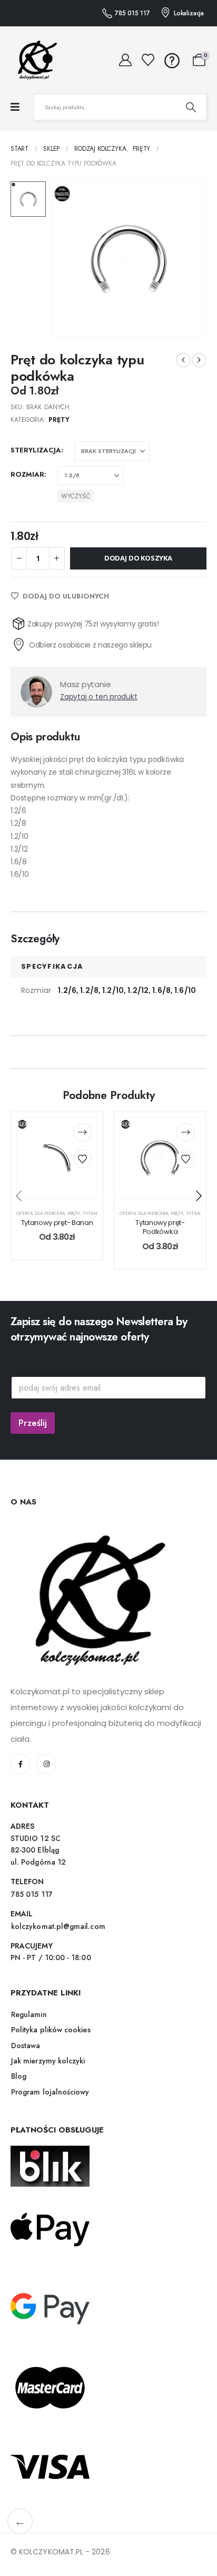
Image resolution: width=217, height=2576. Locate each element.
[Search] (191, 107)
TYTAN (90, 1213)
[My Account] (126, 60)
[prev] (183, 360)
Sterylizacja (36, 450)
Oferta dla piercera (41, 1213)
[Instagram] (46, 1764)
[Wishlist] (148, 60)
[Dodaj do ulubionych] (82, 1159)
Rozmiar (27, 474)
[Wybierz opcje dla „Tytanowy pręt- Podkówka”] (186, 1132)
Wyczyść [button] (76, 496)
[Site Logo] (34, 60)
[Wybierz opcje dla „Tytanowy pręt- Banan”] (82, 1132)
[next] (199, 360)
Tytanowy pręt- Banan (57, 1223)
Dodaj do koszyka (138, 558)
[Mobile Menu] (15, 107)
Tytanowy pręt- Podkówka (160, 1227)
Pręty (59, 420)
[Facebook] (21, 1764)
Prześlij (33, 1423)
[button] (199, 1196)
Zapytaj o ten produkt (99, 697)
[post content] (57, 1158)
